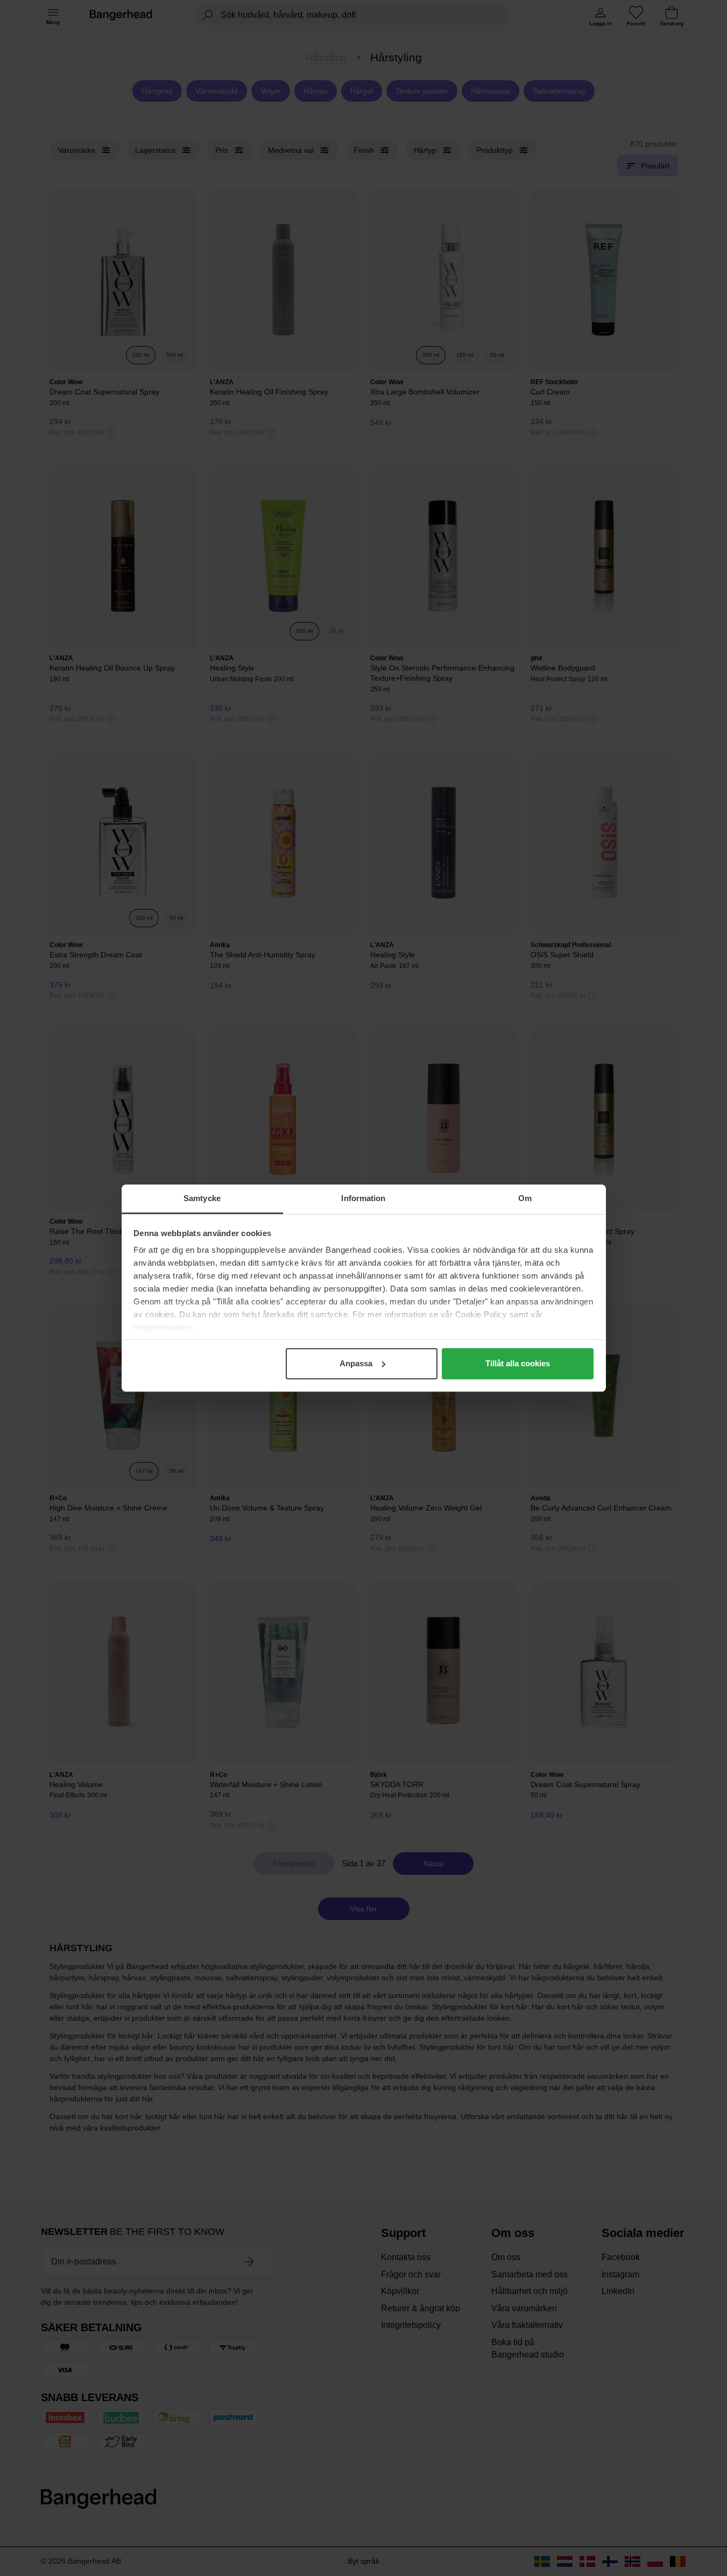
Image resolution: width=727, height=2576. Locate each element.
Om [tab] (525, 1198)
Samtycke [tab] (202, 1198)
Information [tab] (363, 1198)
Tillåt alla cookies (518, 1363)
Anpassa (356, 1363)
